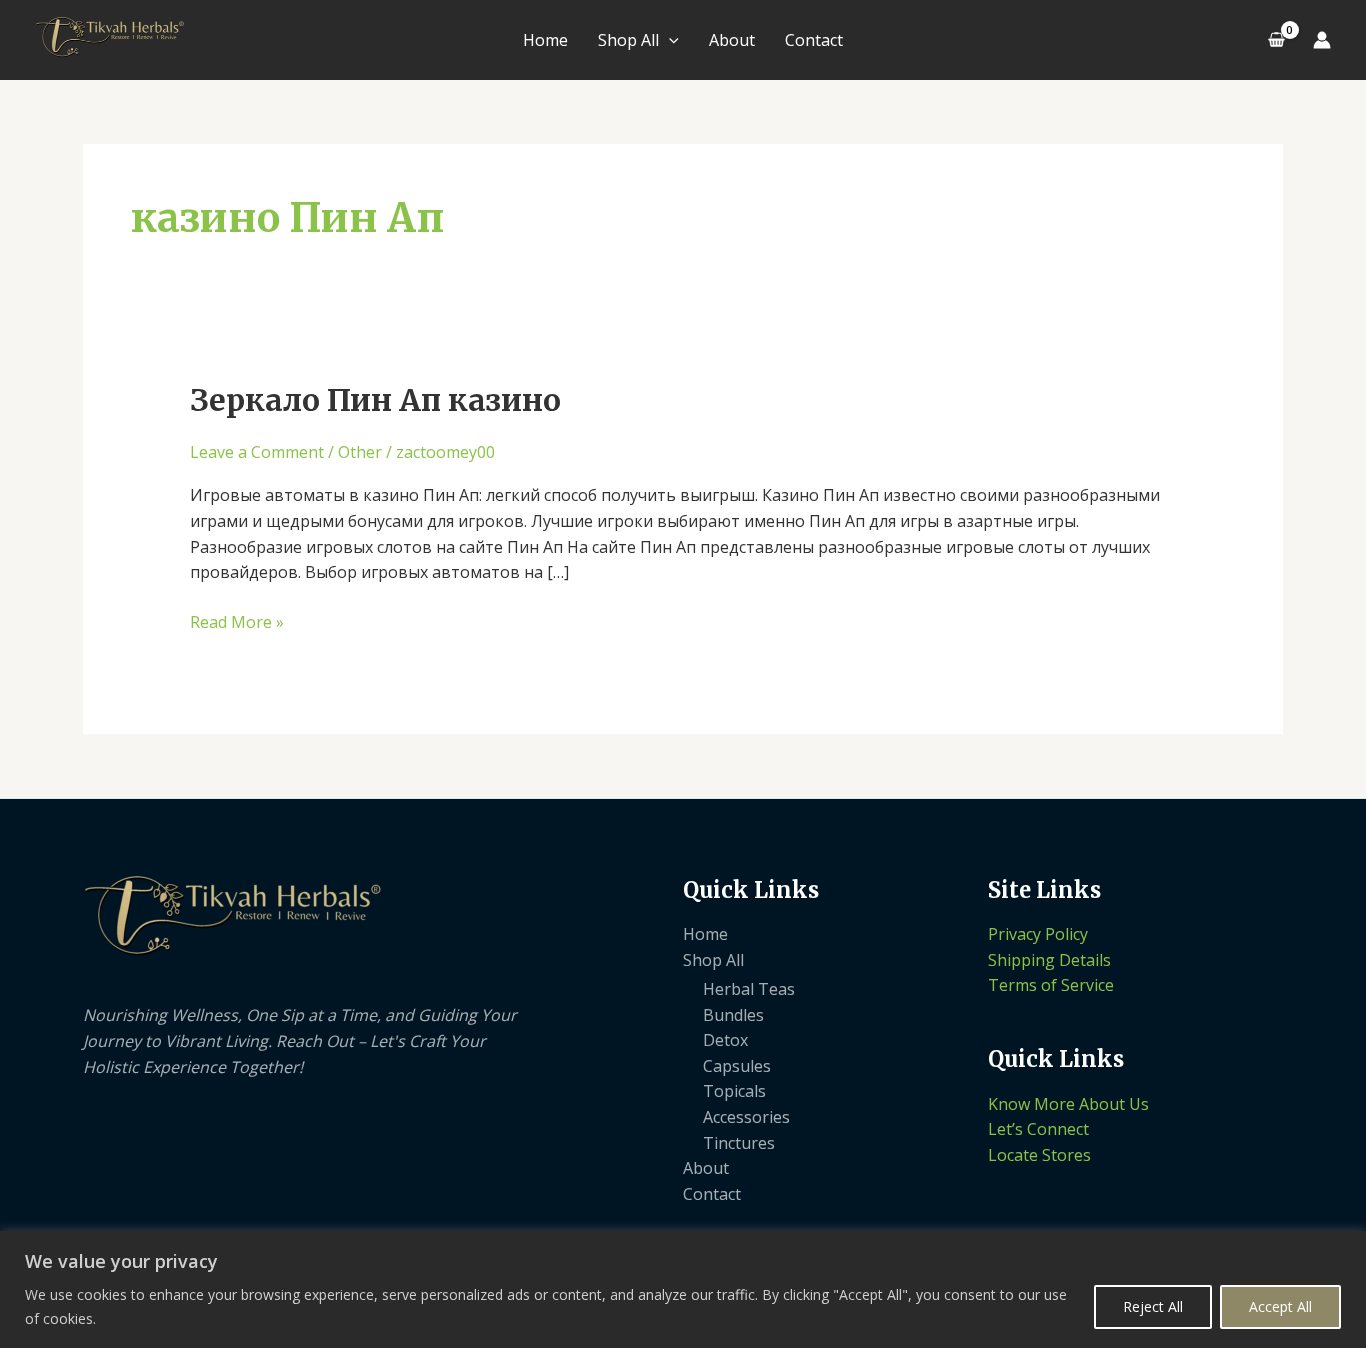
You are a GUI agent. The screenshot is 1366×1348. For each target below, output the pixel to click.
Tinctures (739, 1143)
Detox (725, 1040)
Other (360, 452)
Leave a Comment (257, 452)
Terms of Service (1051, 985)
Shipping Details (1049, 960)
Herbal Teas (749, 989)
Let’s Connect (1038, 1129)
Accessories (746, 1117)
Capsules (737, 1066)
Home (545, 40)
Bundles (733, 1015)
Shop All (628, 40)
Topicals (734, 1091)
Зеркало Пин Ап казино (375, 400)
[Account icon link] (1322, 40)
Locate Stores (1039, 1155)
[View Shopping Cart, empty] (1276, 40)
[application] (669, 40)
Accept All (1280, 1306)
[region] (683, 1289)
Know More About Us (1068, 1104)
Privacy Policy (1038, 934)
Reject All (1153, 1306)
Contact (814, 40)
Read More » (237, 621)
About (732, 40)
